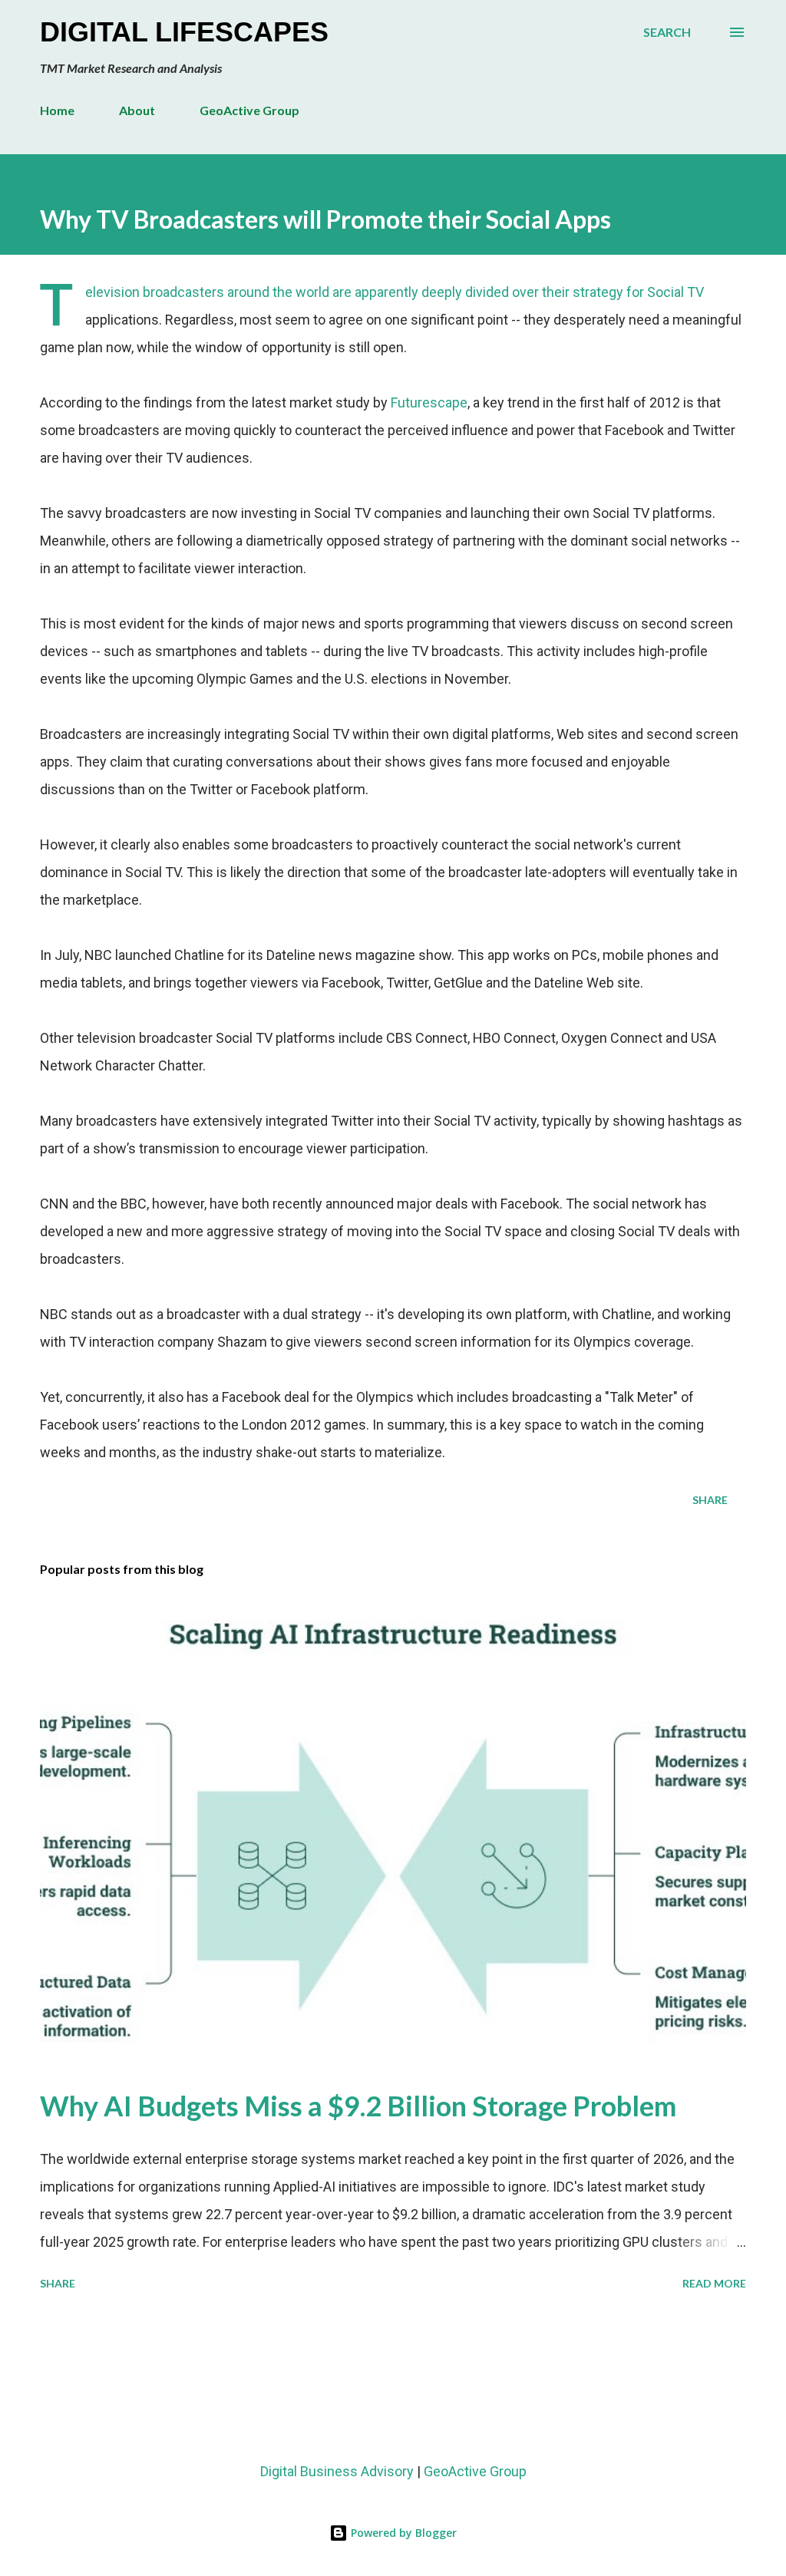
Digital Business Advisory (337, 2471)
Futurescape (429, 402)
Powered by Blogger (402, 2533)
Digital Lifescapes (184, 32)
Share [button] (710, 1500)
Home (57, 110)
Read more (714, 2283)
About (137, 110)
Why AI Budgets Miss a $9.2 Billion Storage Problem (358, 2106)
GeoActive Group (249, 110)
